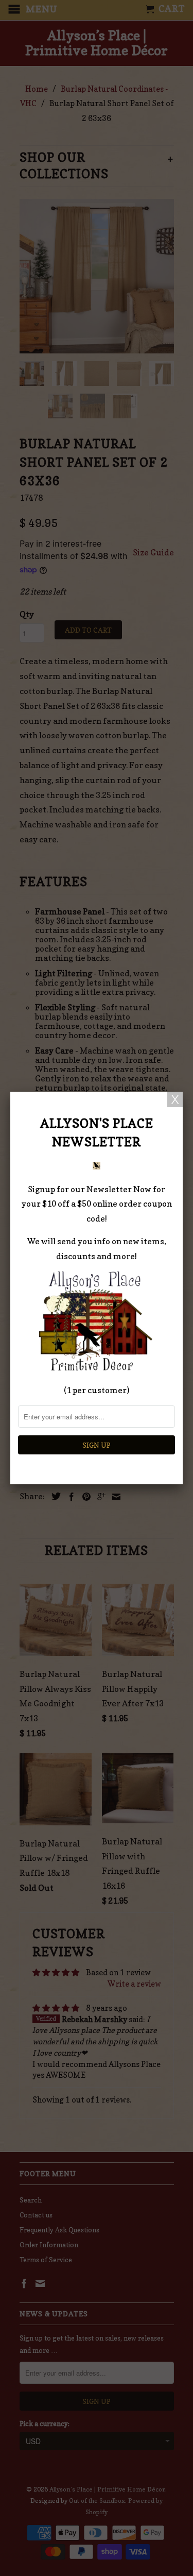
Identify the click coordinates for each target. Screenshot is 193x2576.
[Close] (175, 1099)
